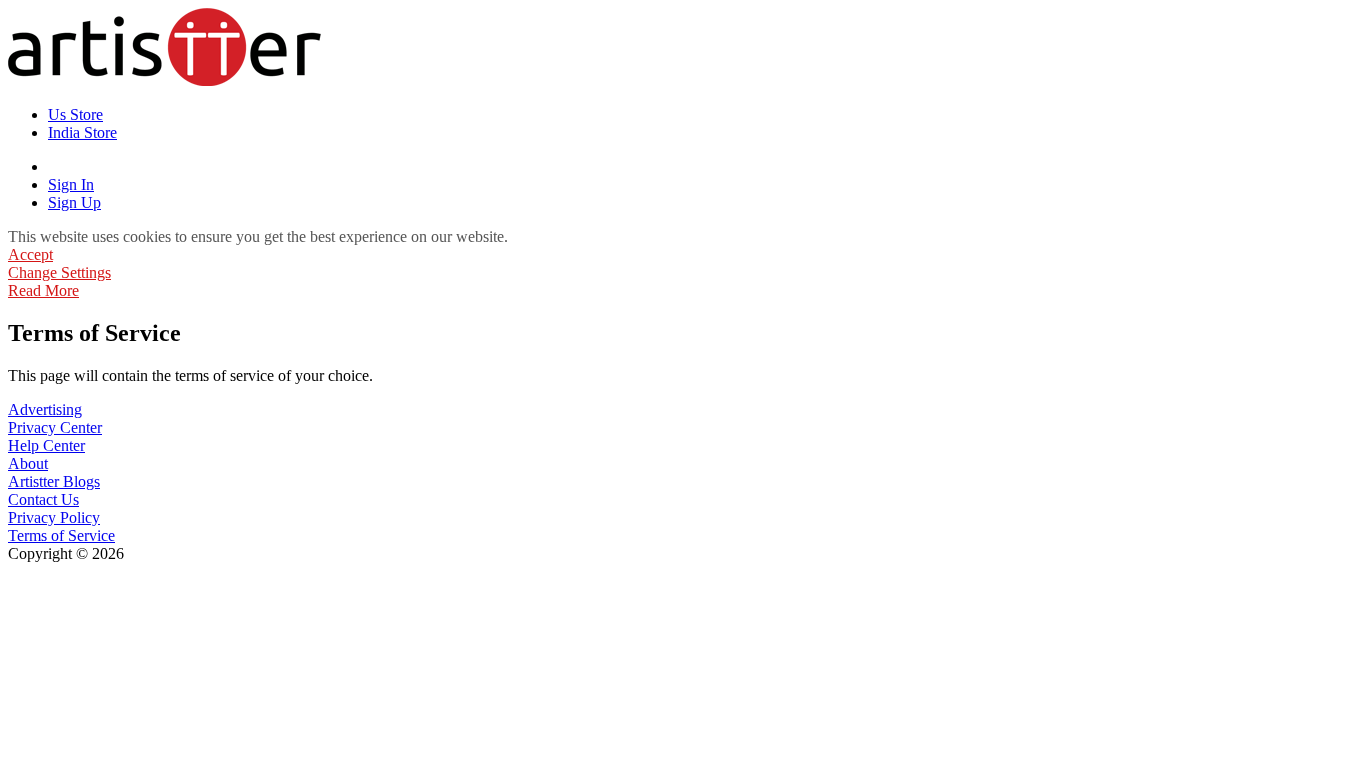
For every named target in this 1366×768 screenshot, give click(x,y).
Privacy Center (55, 427)
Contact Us (43, 499)
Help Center (46, 445)
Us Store (75, 114)
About (28, 463)
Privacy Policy (54, 517)
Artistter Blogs (54, 481)
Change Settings (59, 272)
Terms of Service (61, 535)
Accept (30, 254)
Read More (43, 290)
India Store (82, 132)
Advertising (45, 409)
